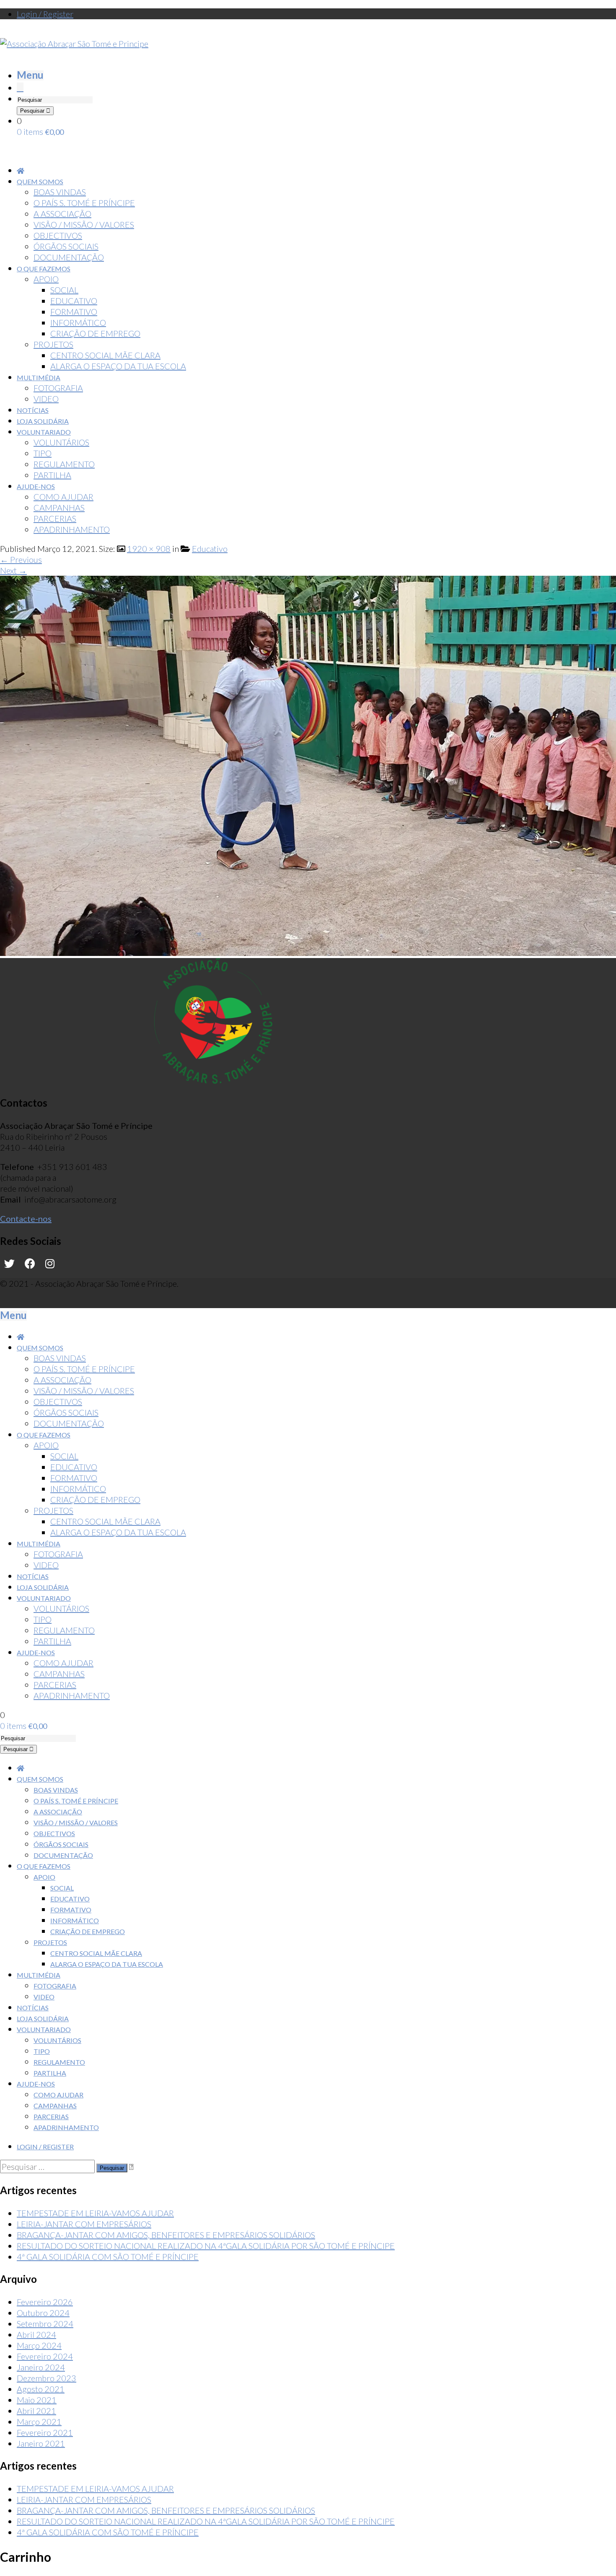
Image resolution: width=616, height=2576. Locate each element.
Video (44, 1997)
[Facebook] (30, 1264)
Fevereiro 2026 (45, 2302)
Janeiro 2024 (41, 2367)
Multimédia (39, 1975)
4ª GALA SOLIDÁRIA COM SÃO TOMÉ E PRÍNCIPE (108, 2257)
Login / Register (45, 14)
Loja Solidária (43, 2018)
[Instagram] (50, 1264)
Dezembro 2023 (47, 2378)
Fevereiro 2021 (45, 2432)
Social (62, 1888)
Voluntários (57, 2040)
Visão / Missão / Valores (76, 1823)
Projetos (50, 1942)
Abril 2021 (36, 2411)
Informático (75, 1920)
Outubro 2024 (43, 2313)
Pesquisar (33, 111)
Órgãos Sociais (61, 1844)
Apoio (44, 1877)
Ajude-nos (36, 2084)
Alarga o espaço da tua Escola (107, 1964)
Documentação (63, 1855)
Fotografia (55, 1986)
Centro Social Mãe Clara (96, 1953)
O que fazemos (44, 1866)
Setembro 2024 (45, 2324)
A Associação (58, 1812)
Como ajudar (58, 2095)
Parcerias (51, 2116)
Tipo (42, 2051)
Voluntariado (44, 2029)
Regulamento (59, 2062)
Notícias (33, 2008)
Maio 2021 (37, 2400)
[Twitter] (9, 1264)
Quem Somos (40, 1779)
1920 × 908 (149, 549)
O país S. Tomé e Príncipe (76, 1801)
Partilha (50, 2073)
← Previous (21, 559)
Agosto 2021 (41, 2389)
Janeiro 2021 (41, 2443)
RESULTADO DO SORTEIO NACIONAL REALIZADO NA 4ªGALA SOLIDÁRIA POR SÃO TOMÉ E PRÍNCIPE (206, 2246)
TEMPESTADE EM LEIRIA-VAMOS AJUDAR (95, 2213)
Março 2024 (39, 2345)
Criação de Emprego (88, 1931)
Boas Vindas (56, 1790)
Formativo (71, 1910)
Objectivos (54, 1833)
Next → (13, 570)
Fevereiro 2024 (45, 2356)
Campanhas (55, 2106)
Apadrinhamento (66, 2127)
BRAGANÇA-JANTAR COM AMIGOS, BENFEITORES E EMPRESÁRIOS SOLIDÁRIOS (166, 2235)
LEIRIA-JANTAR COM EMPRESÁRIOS (84, 2224)
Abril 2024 (36, 2334)
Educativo (210, 549)
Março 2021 (39, 2421)
